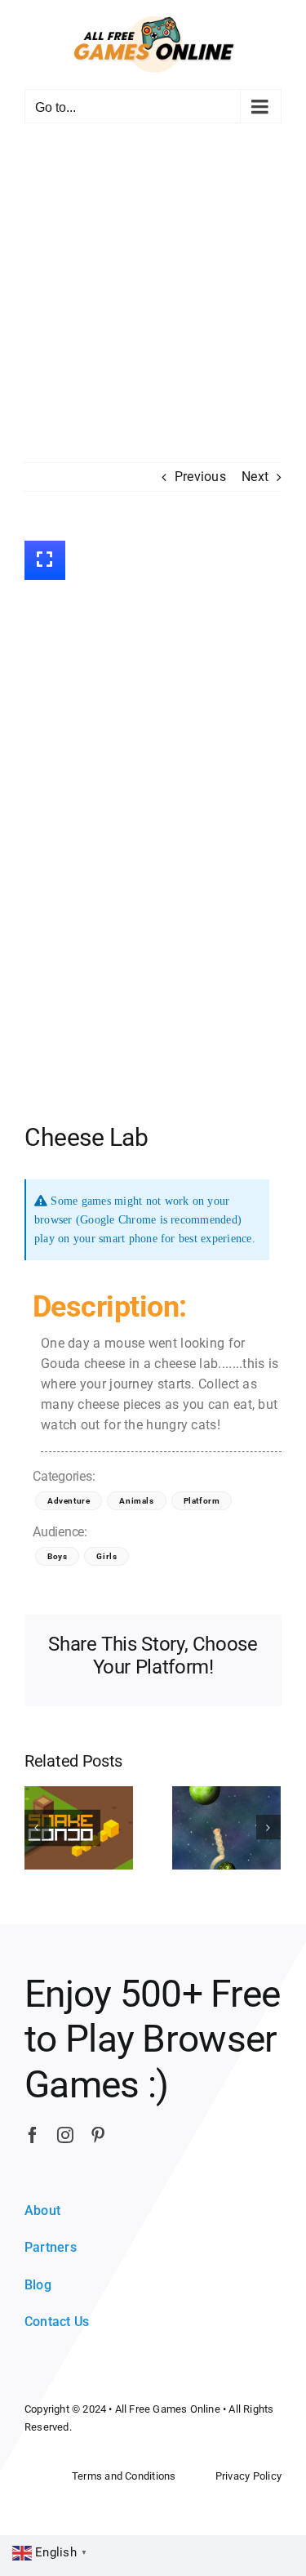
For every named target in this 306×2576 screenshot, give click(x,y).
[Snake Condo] (79, 1827)
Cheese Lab (86, 1137)
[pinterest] (98, 2135)
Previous (200, 477)
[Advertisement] (153, 301)
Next (255, 477)
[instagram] (65, 2135)
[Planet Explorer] (226, 1827)
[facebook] (33, 2135)
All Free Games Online (168, 2409)
